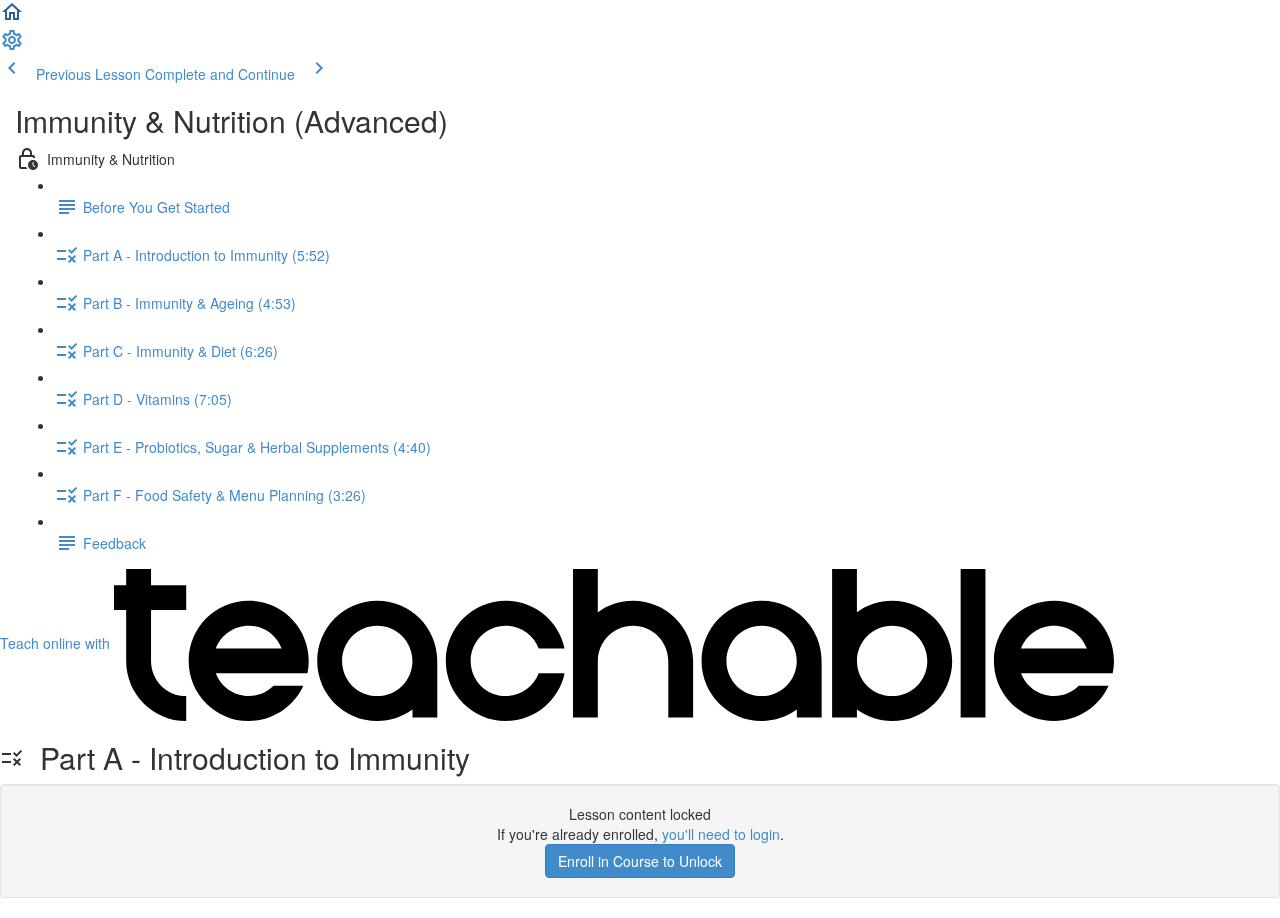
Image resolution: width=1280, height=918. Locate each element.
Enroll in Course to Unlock (640, 861)
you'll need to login (721, 834)
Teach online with (57, 643)
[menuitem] (12, 46)
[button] (12, 18)
